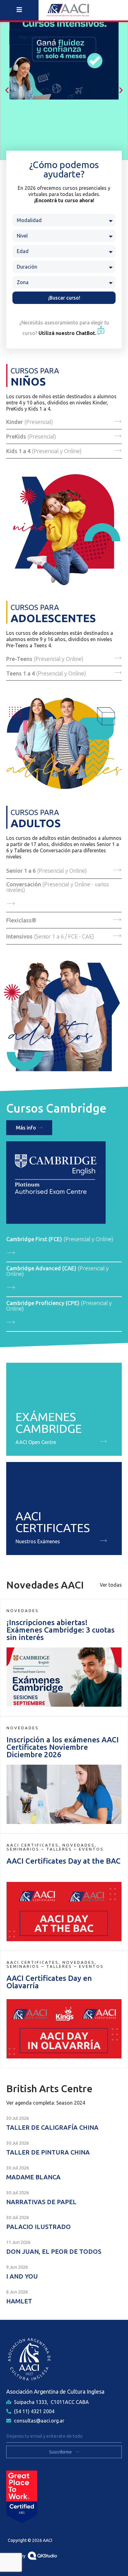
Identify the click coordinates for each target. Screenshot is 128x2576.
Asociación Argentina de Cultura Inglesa (55, 2391)
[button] (7, 90)
